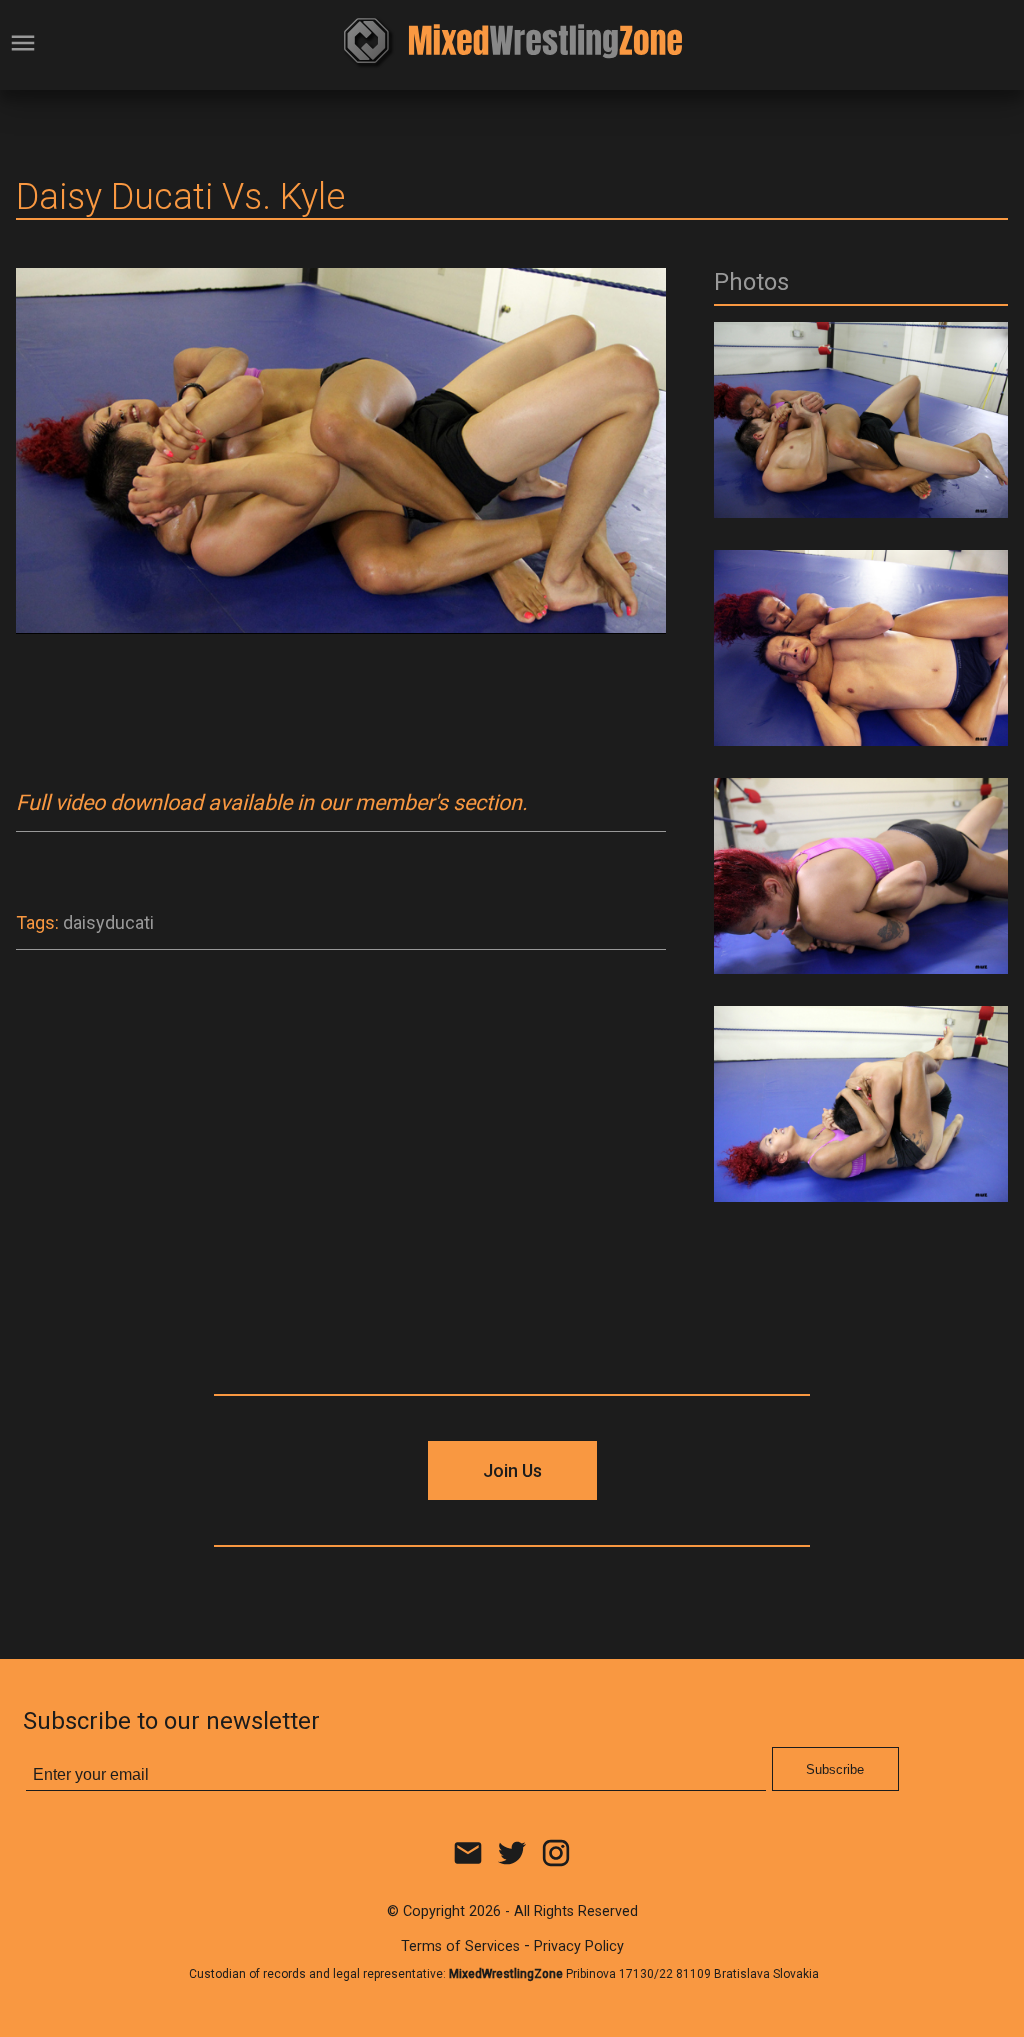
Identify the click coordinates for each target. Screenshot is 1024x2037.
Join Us (512, 1470)
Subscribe (835, 1769)
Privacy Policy (579, 1946)
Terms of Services (460, 1946)
